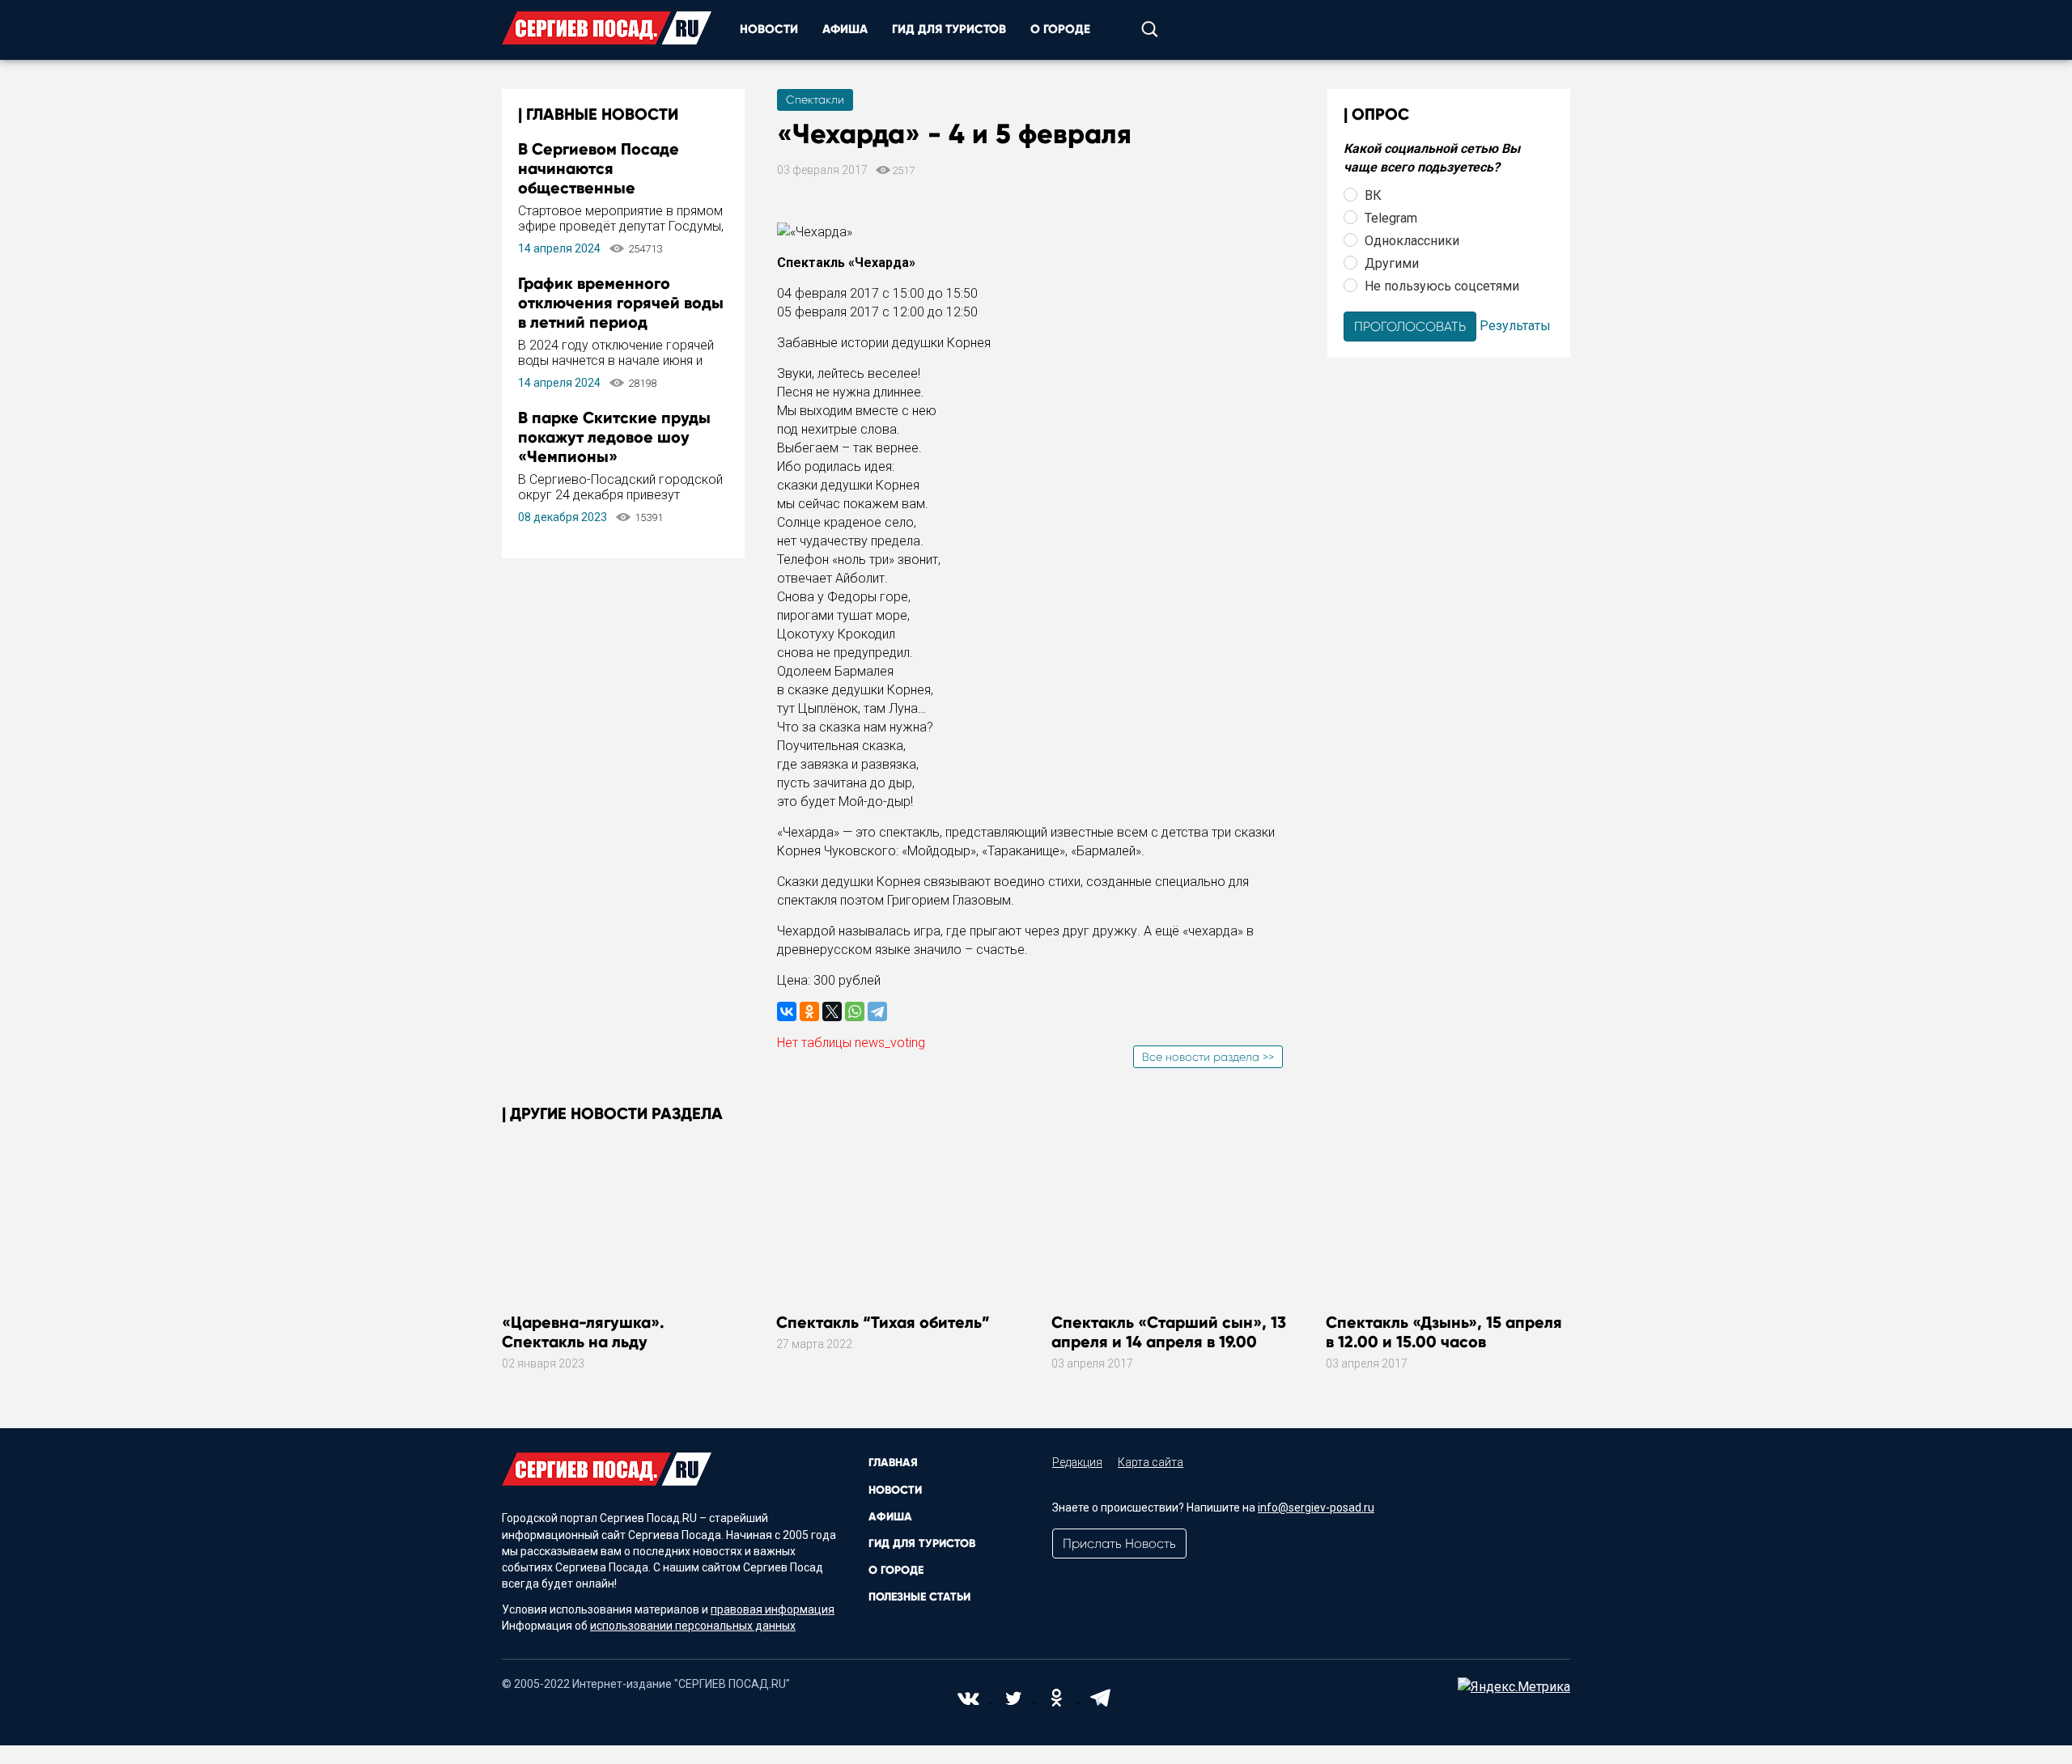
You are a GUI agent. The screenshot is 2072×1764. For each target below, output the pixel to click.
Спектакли (815, 100)
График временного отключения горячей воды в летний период (621, 303)
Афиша (845, 29)
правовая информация (773, 1609)
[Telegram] (877, 1011)
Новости (769, 29)
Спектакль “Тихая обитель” (883, 1322)
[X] (832, 1011)
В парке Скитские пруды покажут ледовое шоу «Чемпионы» (614, 437)
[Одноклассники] (809, 1011)
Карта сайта (1151, 1462)
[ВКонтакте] (787, 1011)
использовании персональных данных (693, 1626)
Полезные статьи (919, 1597)
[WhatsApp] (855, 1011)
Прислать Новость (1119, 1543)
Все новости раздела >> (1208, 1057)
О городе (1060, 29)
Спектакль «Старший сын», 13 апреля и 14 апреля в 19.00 (1169, 1332)
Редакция (1077, 1462)
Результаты (1515, 325)
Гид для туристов (949, 29)
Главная (893, 1463)
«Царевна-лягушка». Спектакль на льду (583, 1332)
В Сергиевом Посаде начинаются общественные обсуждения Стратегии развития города (609, 188)
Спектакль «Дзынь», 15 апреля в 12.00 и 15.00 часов (1444, 1332)
